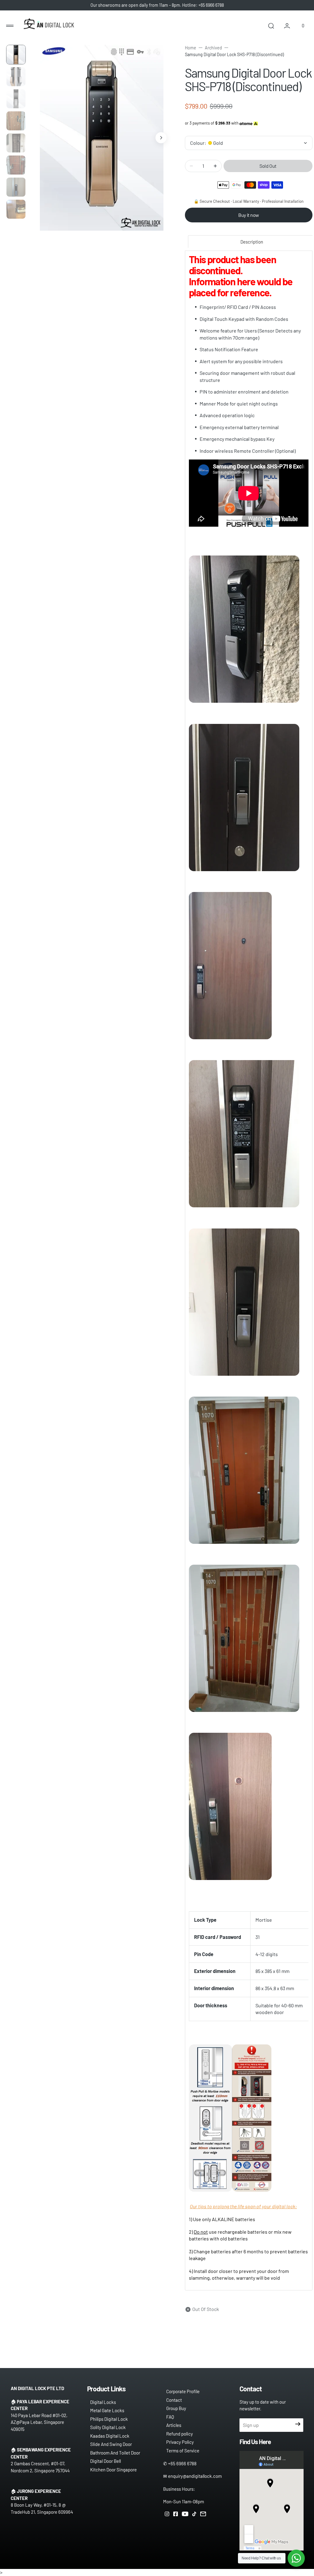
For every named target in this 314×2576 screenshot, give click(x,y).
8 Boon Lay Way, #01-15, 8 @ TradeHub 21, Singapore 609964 (42, 2508)
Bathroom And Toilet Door (115, 2453)
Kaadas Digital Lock (110, 2436)
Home (191, 48)
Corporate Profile (183, 2391)
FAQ (170, 2417)
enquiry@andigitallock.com (195, 2476)
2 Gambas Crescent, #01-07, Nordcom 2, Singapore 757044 (40, 2467)
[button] (10, 26)
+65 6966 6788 (182, 2463)
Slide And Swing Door (111, 2444)
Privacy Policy (180, 2442)
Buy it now (249, 215)
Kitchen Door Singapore (113, 2470)
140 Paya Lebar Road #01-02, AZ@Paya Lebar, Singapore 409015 (39, 2422)
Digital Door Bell (105, 2461)
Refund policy (180, 2434)
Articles (174, 2425)
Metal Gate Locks (107, 2410)
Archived (213, 48)
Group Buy (176, 2408)
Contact (174, 2400)
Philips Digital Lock (109, 2419)
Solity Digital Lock (108, 2427)
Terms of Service (183, 2451)
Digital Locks (103, 2402)
